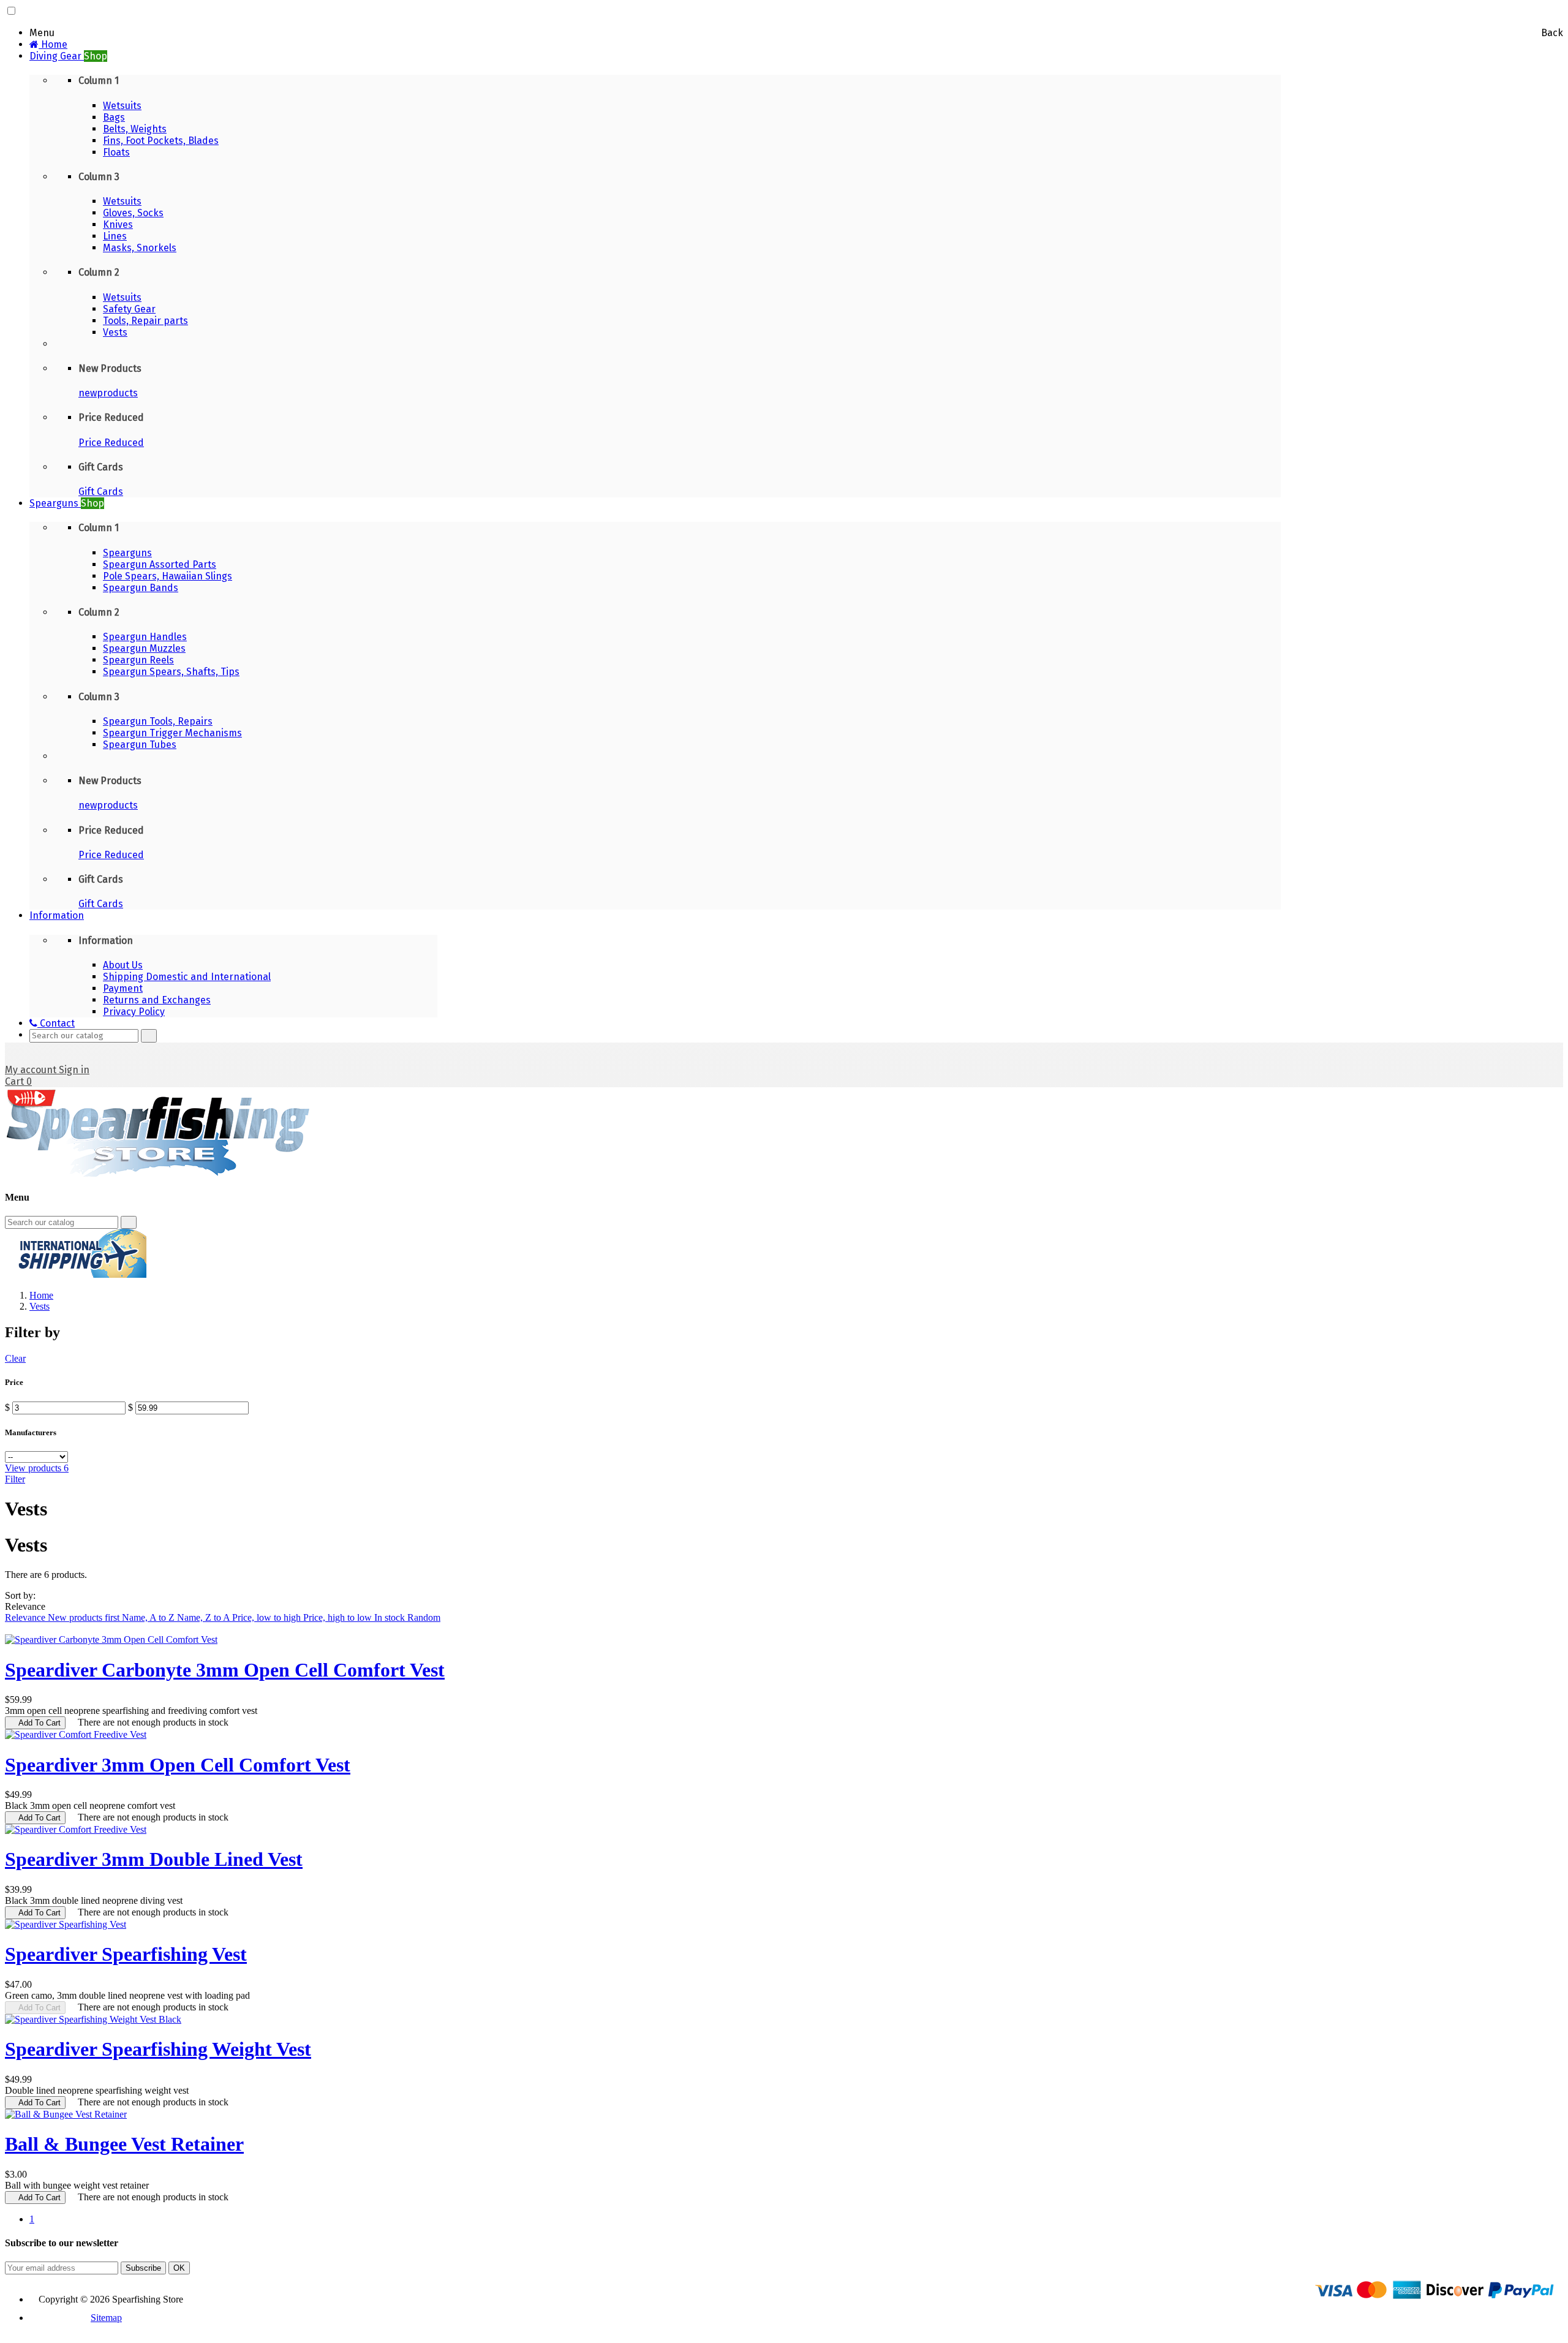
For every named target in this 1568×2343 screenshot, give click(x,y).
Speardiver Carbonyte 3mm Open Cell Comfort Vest (225, 1670)
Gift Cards (101, 492)
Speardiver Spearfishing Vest (126, 1954)
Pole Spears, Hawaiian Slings (168, 576)
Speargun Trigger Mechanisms (172, 733)
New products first (85, 1617)
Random (424, 1617)
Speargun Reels (138, 660)
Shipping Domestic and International (187, 977)
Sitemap (106, 2318)
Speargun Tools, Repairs (158, 721)
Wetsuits (122, 106)
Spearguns (127, 553)
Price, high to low (339, 1617)
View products (37, 1468)
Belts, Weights (135, 129)
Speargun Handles (145, 637)
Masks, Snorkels (140, 248)
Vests (115, 332)
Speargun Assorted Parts (160, 564)
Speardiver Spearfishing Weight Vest (158, 2049)
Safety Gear (129, 309)
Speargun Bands (141, 588)
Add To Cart (35, 1723)
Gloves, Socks (133, 213)
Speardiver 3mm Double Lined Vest (154, 1859)
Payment (123, 988)
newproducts (108, 393)
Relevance (26, 1617)
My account (32, 1070)
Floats (116, 152)
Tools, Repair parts (145, 321)
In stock (391, 1617)
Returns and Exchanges (157, 1000)
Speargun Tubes (140, 745)
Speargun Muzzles (144, 648)
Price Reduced (111, 443)
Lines (115, 236)
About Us (123, 965)
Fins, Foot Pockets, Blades (161, 141)
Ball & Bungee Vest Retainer (124, 2144)
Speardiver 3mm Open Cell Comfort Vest (178, 1765)
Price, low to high (268, 1617)
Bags (114, 117)
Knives (118, 224)
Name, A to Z (149, 1617)
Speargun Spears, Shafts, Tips (171, 672)
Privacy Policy (134, 1012)
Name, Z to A (205, 1617)
